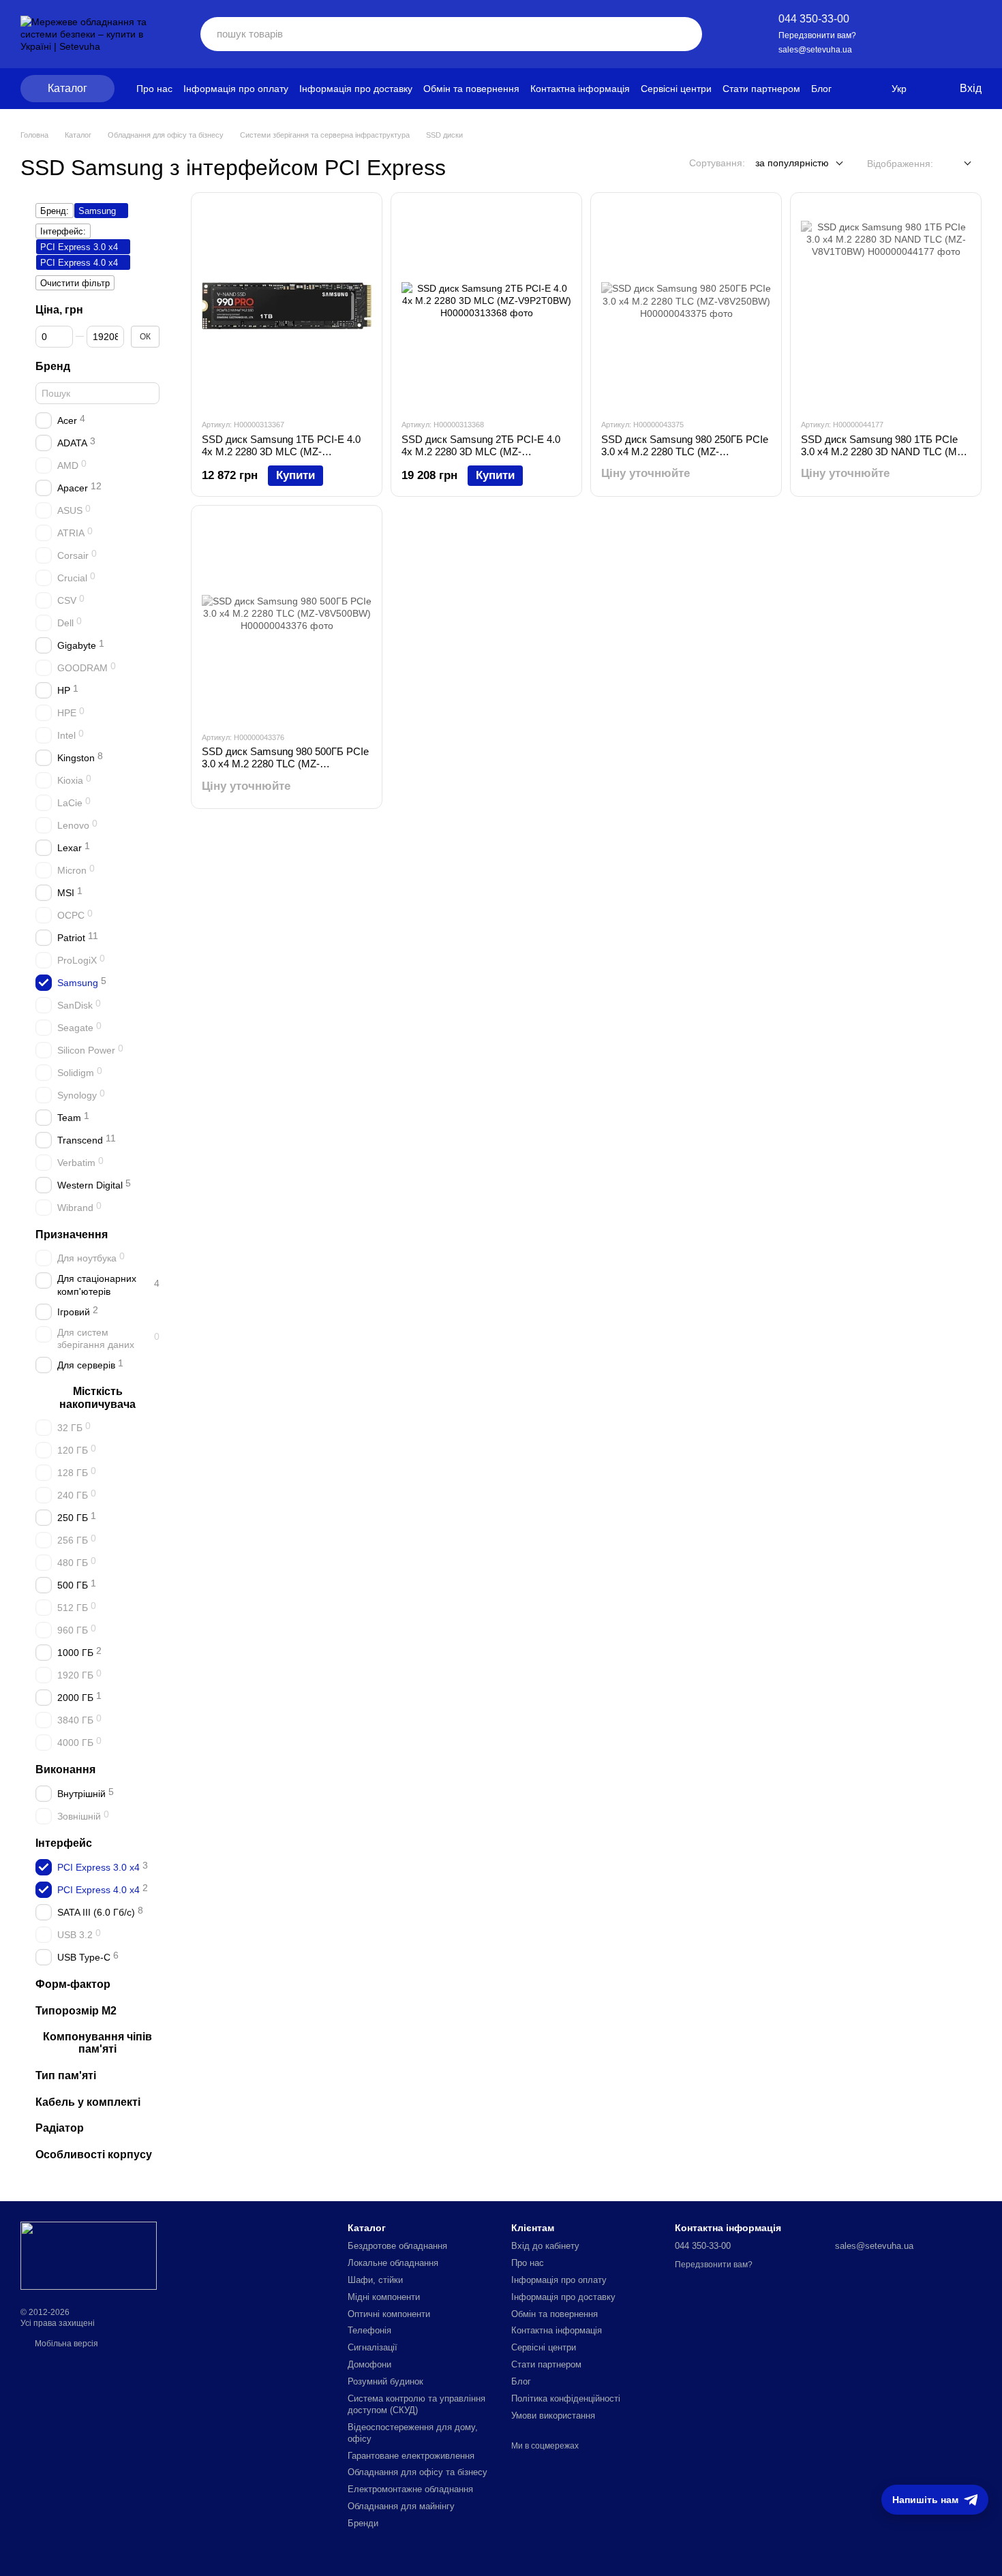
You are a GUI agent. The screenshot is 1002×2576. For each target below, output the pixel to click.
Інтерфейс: (63, 231)
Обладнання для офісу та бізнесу (417, 2472)
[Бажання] (894, 34)
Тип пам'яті (66, 2075)
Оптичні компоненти (389, 2314)
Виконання (65, 1770)
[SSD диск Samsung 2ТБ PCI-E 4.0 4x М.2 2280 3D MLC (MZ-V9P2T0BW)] (486, 305)
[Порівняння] (932, 34)
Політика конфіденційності (566, 2398)
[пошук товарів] (682, 34)
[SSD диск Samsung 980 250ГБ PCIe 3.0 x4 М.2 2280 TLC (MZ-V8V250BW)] (686, 305)
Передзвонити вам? (817, 35)
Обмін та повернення (471, 89)
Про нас (154, 89)
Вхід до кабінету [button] (545, 2246)
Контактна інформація (580, 89)
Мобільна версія (65, 2344)
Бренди (363, 2523)
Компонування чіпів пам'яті (97, 2043)
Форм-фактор (73, 1984)
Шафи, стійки (375, 2280)
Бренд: (55, 211)
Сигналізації (373, 2347)
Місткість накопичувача (97, 1398)
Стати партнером (761, 89)
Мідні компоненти (384, 2297)
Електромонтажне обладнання (410, 2489)
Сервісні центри (676, 89)
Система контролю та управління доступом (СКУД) (416, 2404)
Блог (821, 89)
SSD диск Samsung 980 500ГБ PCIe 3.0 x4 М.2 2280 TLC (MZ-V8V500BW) (285, 764)
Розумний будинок (385, 2381)
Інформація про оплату (236, 89)
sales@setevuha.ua (815, 50)
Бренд (53, 366)
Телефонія (369, 2330)
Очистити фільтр (75, 283)
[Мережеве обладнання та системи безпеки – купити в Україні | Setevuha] (89, 2255)
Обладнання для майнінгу (401, 2506)
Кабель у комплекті (88, 2102)
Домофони (369, 2364)
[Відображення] (957, 164)
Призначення (72, 1235)
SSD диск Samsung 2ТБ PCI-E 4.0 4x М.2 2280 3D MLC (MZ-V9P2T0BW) (481, 451)
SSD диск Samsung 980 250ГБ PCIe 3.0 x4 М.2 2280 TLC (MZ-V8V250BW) (685, 451)
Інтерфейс (64, 1844)
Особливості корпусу (94, 2155)
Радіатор (60, 2129)
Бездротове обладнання (397, 2246)
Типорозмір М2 (76, 2011)
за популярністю (792, 163)
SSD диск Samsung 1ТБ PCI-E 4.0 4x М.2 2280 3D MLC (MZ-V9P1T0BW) (281, 451)
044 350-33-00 (814, 19)
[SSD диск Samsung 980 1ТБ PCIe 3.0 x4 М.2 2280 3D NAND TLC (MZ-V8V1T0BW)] (886, 305)
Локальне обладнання (393, 2263)
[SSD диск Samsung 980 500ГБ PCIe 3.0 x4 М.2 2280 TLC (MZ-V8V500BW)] (287, 618)
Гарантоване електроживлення (411, 2456)
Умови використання (553, 2416)
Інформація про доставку (356, 89)
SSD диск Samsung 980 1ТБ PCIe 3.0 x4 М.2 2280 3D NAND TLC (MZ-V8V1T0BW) (884, 451)
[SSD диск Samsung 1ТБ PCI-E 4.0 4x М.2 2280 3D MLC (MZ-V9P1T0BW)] (287, 305)
